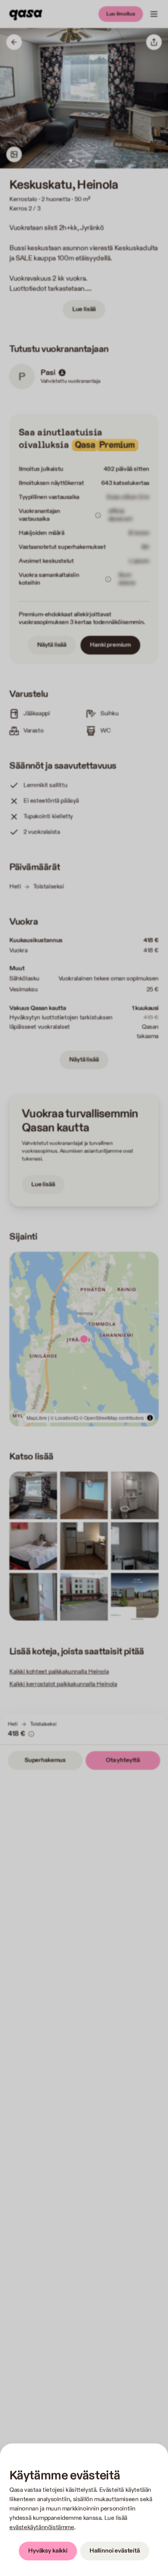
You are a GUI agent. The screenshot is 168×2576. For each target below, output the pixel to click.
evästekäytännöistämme (42, 2527)
